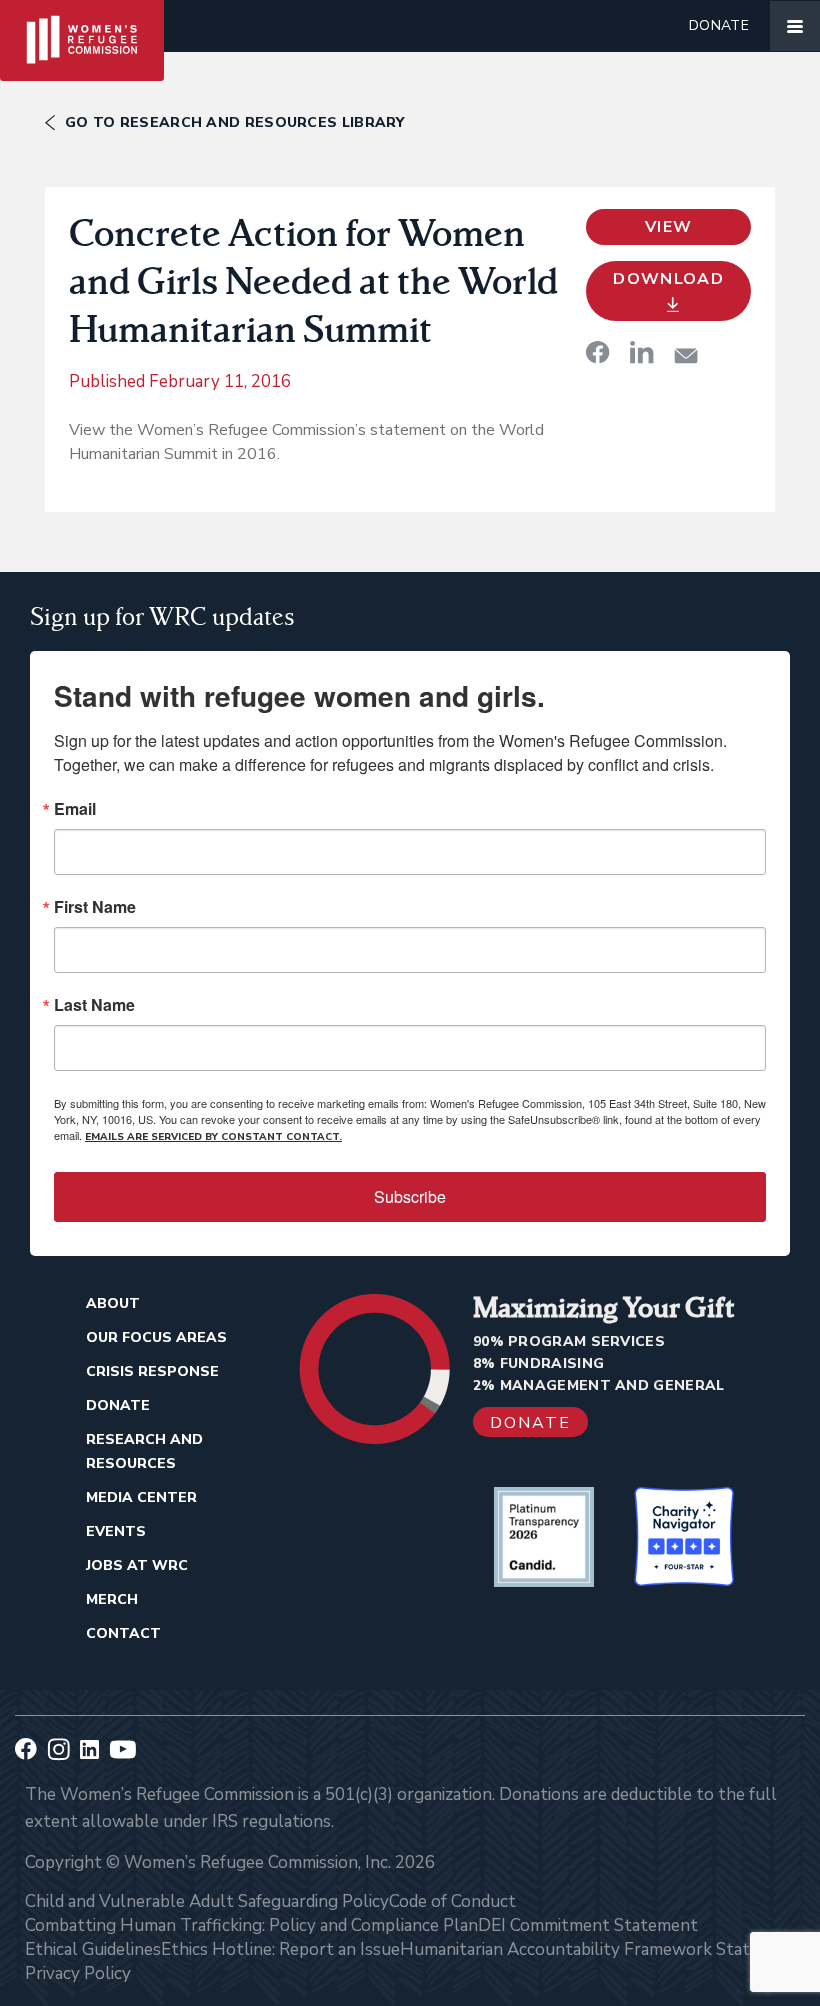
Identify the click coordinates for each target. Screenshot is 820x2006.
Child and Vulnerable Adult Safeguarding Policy (207, 1901)
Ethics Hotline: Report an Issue (280, 1949)
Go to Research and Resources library (235, 122)
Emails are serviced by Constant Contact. (213, 1137)
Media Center (141, 1497)
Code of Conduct (452, 1901)
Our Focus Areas (156, 1337)
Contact (123, 1633)
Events (116, 1531)
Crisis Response (152, 1371)
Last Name (94, 1005)
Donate (719, 25)
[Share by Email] (686, 355)
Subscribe (410, 1196)
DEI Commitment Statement (588, 1925)
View (668, 227)
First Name (95, 907)
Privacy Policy (78, 1973)
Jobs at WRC (137, 1565)
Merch (112, 1599)
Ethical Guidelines (93, 1949)
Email (75, 809)
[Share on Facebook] (598, 352)
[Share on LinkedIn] (642, 352)
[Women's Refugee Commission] (82, 26)
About (113, 1303)
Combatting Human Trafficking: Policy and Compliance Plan (251, 1925)
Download (668, 279)
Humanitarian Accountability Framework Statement (600, 1949)
